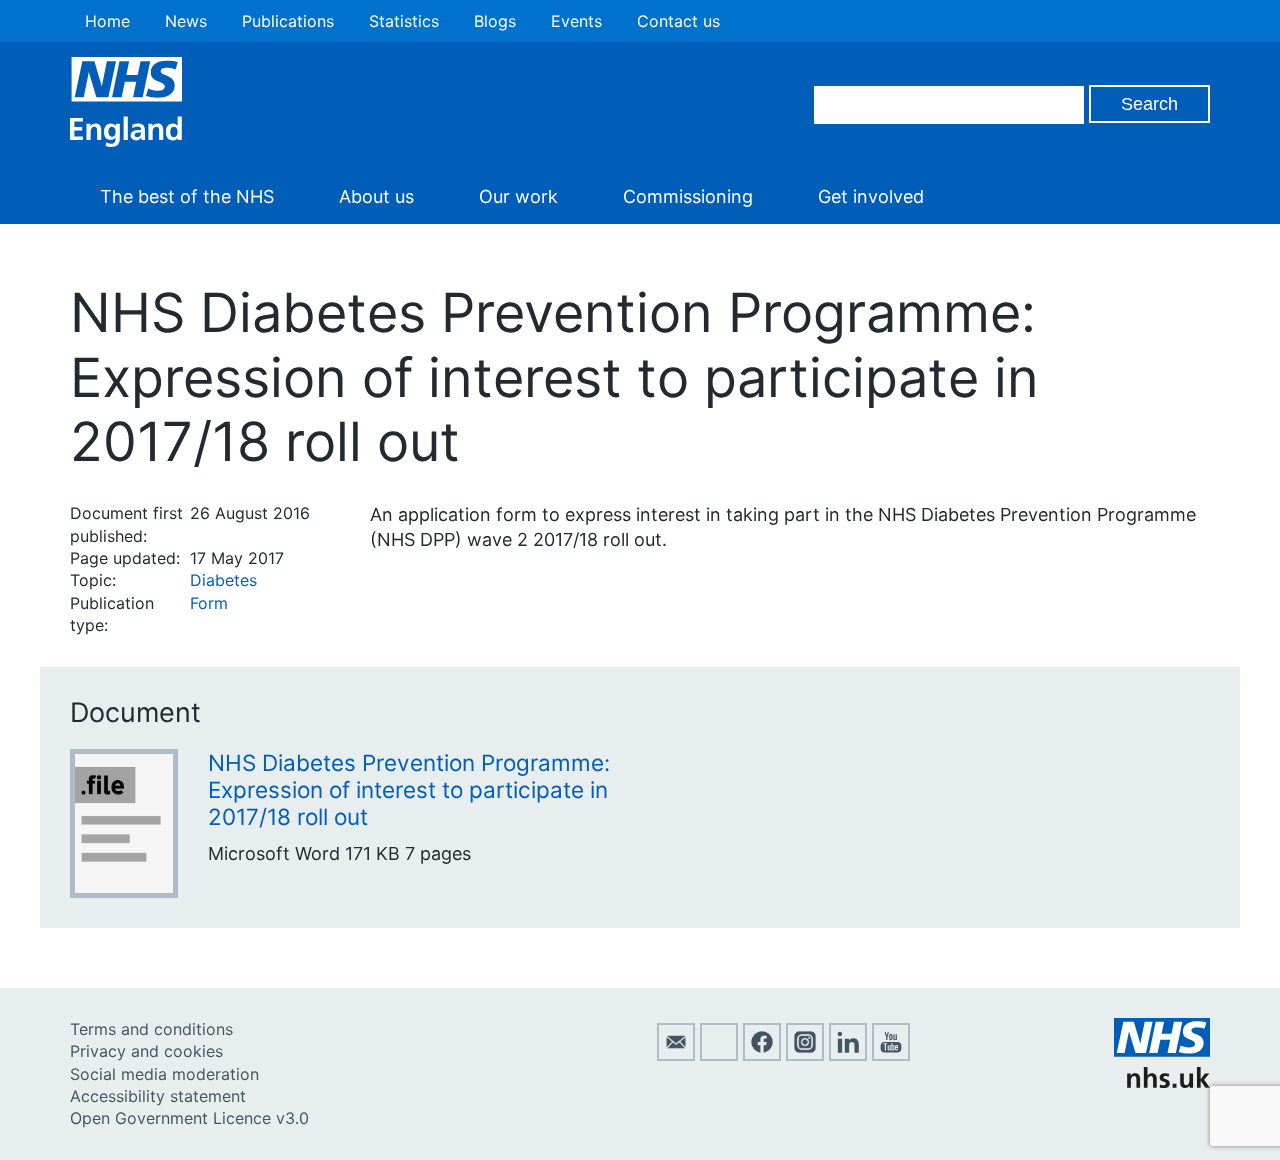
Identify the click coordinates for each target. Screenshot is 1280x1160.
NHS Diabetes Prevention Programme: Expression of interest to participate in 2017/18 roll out (409, 789)
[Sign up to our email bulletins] (676, 1055)
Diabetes (223, 580)
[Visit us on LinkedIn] (848, 1055)
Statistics (404, 21)
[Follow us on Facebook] (762, 1055)
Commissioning (688, 196)
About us (376, 196)
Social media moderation (164, 1074)
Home (107, 21)
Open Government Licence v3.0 (189, 1118)
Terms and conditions (151, 1029)
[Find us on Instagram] (805, 1055)
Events (576, 21)
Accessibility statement (158, 1096)
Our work (518, 196)
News (186, 21)
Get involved (871, 196)
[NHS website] (1162, 1082)
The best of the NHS (187, 196)
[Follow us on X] (719, 1055)
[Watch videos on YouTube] (891, 1055)
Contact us (678, 21)
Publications (288, 21)
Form (209, 603)
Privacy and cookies (146, 1051)
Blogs (495, 21)
